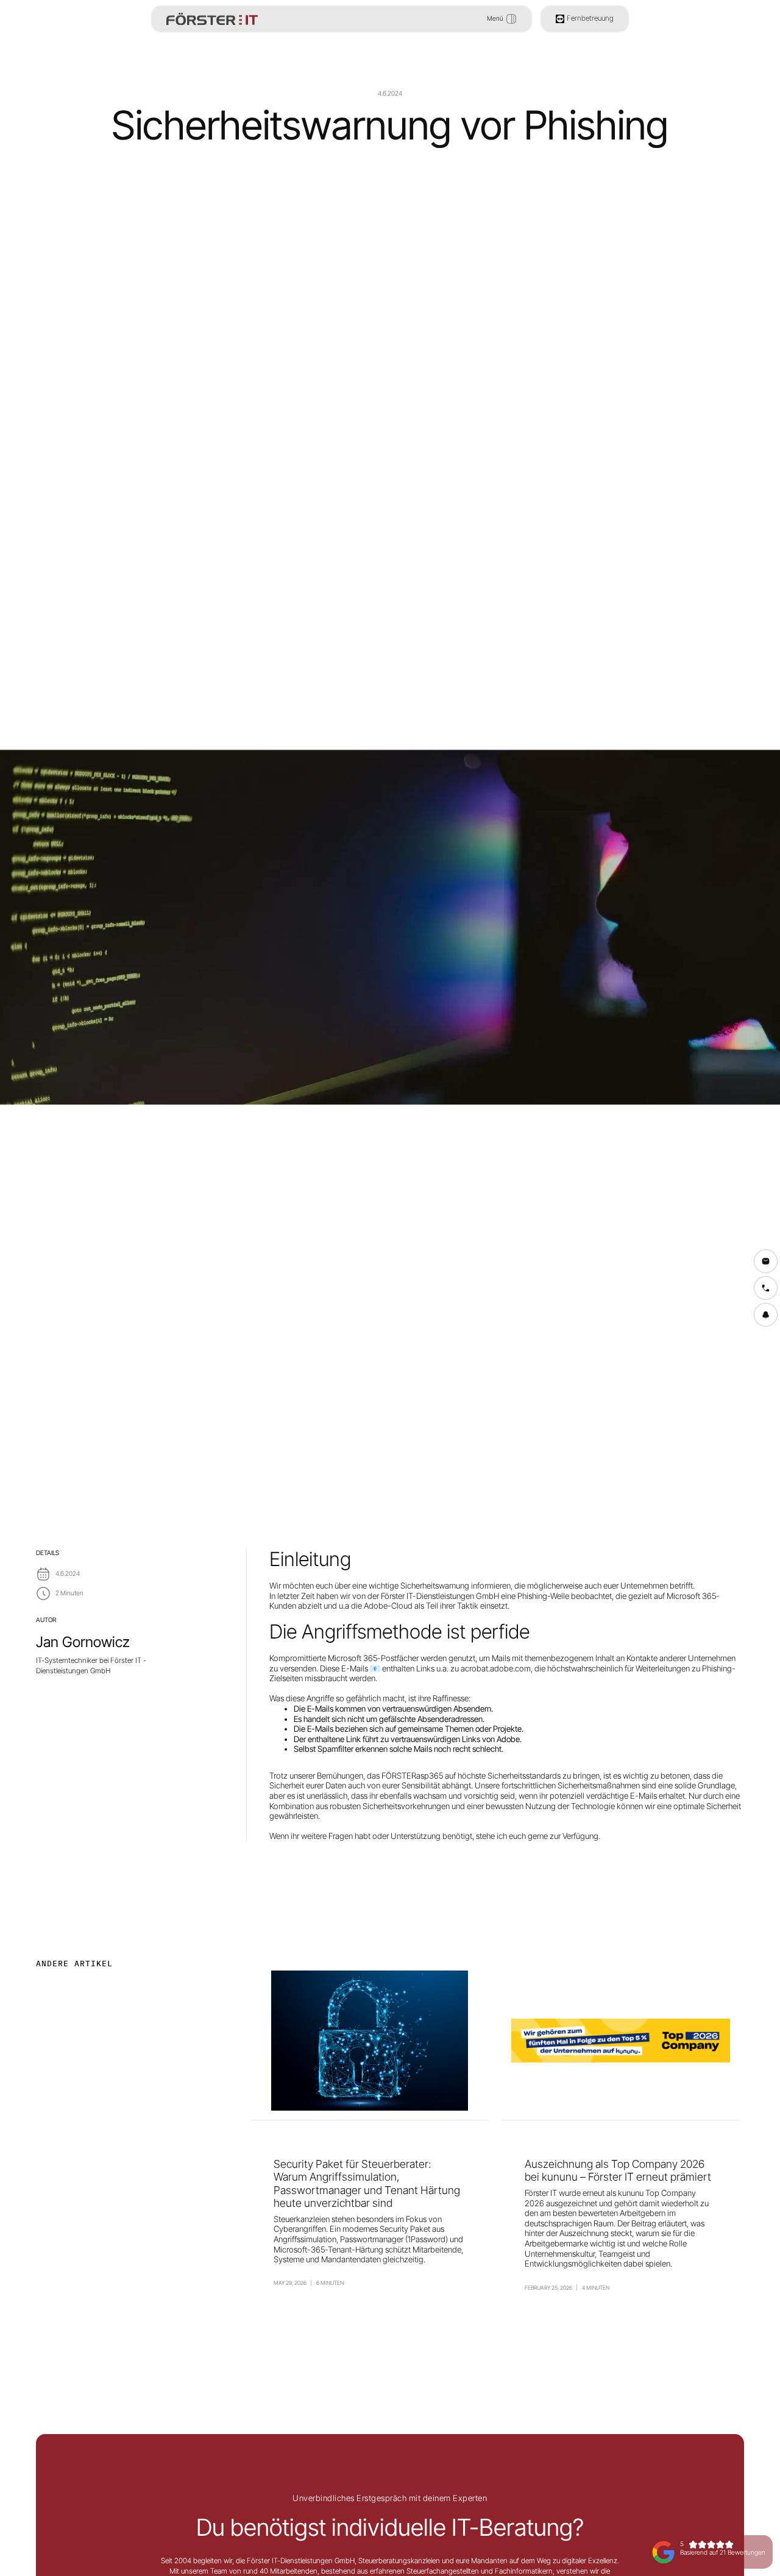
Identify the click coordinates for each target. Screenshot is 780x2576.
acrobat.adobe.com (496, 1668)
